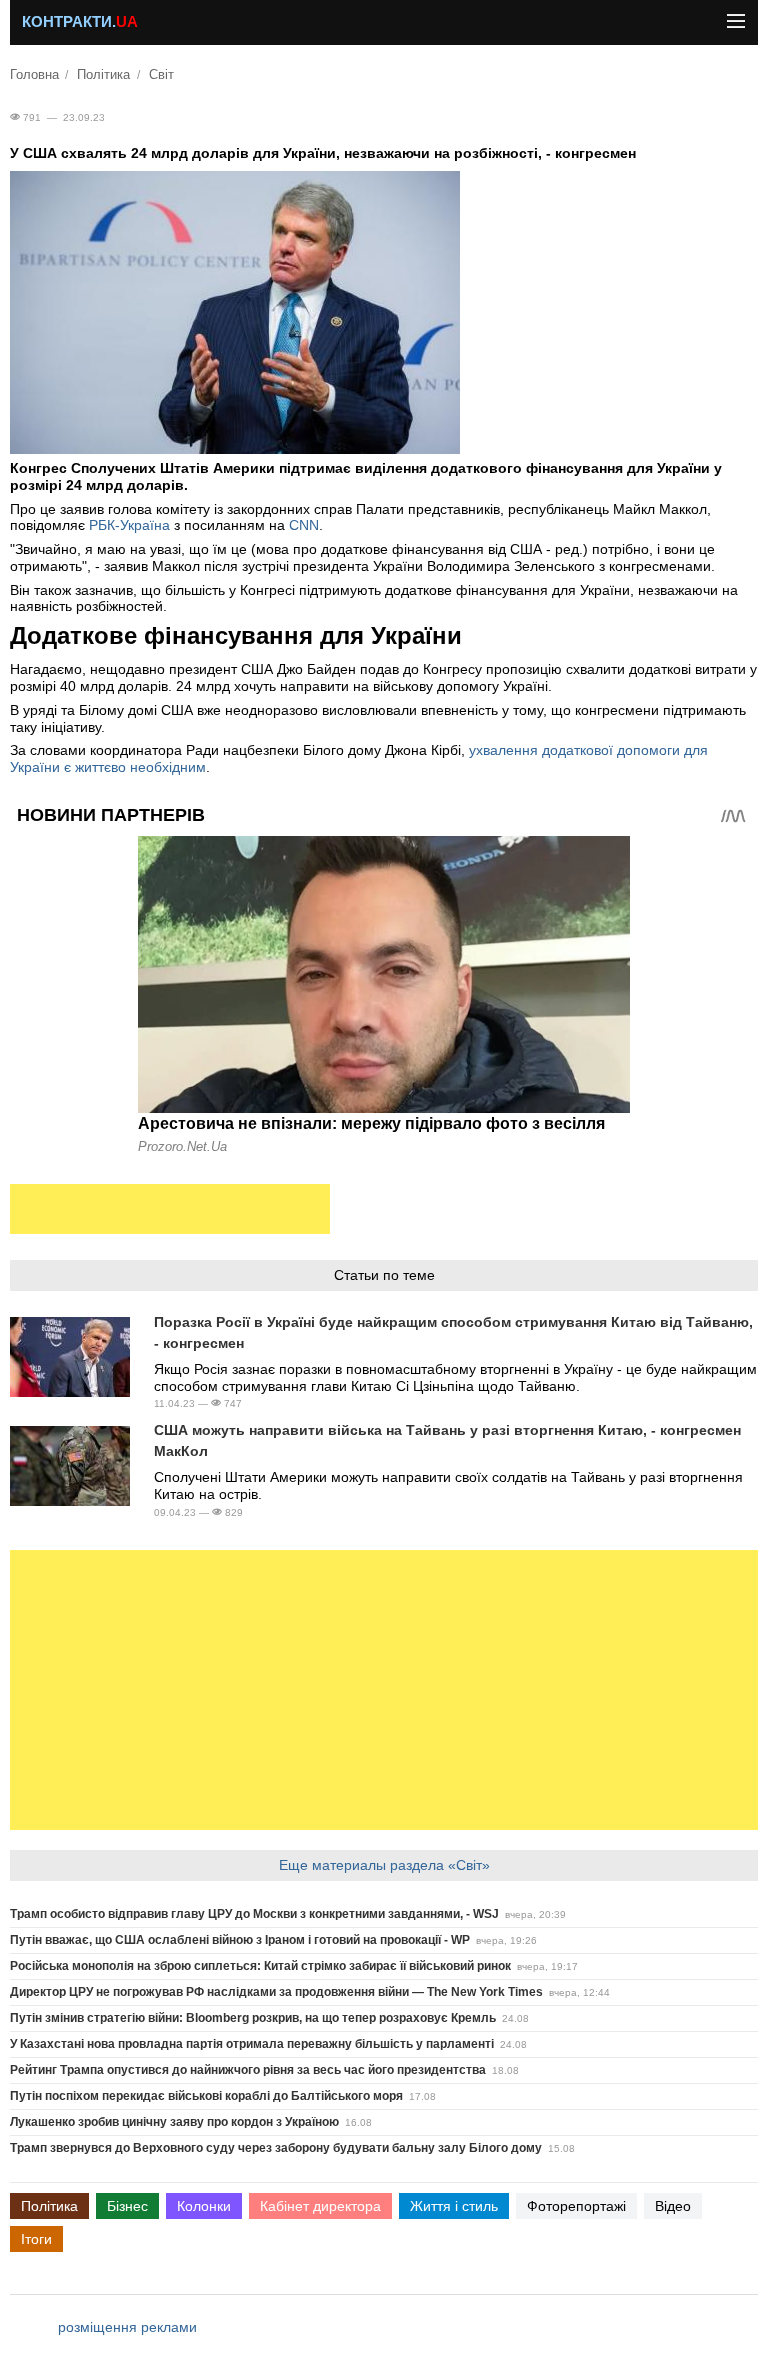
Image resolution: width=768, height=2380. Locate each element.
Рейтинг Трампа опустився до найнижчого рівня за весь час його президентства (248, 2070)
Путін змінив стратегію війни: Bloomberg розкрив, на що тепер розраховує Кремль (253, 2018)
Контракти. (80, 22)
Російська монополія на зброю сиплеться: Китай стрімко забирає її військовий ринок (260, 1966)
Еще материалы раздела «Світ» (384, 1865)
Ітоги (36, 2239)
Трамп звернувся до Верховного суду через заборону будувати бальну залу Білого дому (276, 2148)
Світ (161, 75)
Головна (34, 75)
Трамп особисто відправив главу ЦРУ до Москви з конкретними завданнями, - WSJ (254, 1914)
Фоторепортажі (576, 2206)
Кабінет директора (320, 2206)
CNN (304, 525)
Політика (103, 75)
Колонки (204, 2206)
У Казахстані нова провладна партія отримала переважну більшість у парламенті (252, 2044)
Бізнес (127, 2206)
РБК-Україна (129, 525)
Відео (673, 2206)
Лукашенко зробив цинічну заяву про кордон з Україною (174, 2122)
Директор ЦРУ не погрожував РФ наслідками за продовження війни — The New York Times (276, 1992)
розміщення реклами (127, 2327)
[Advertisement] (170, 1209)
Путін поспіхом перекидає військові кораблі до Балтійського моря (206, 2096)
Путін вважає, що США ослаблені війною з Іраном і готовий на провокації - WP (240, 1940)
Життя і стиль (454, 2206)
